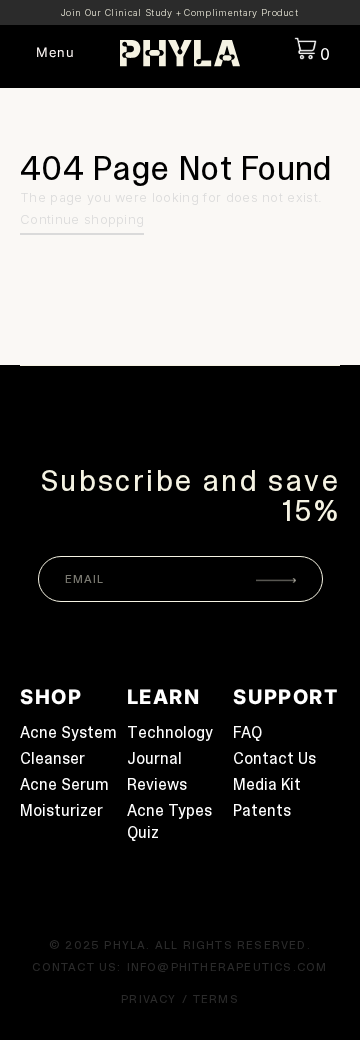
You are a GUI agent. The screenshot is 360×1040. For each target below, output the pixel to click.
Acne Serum (64, 784)
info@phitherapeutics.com (227, 967)
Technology (170, 732)
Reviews (157, 784)
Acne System (68, 732)
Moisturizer (61, 810)
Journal (154, 758)
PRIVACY (148, 999)
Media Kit (267, 784)
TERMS (216, 999)
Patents (262, 810)
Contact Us (274, 758)
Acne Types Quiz (169, 821)
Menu (55, 52)
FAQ (247, 732)
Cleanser (52, 758)
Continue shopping (82, 219)
